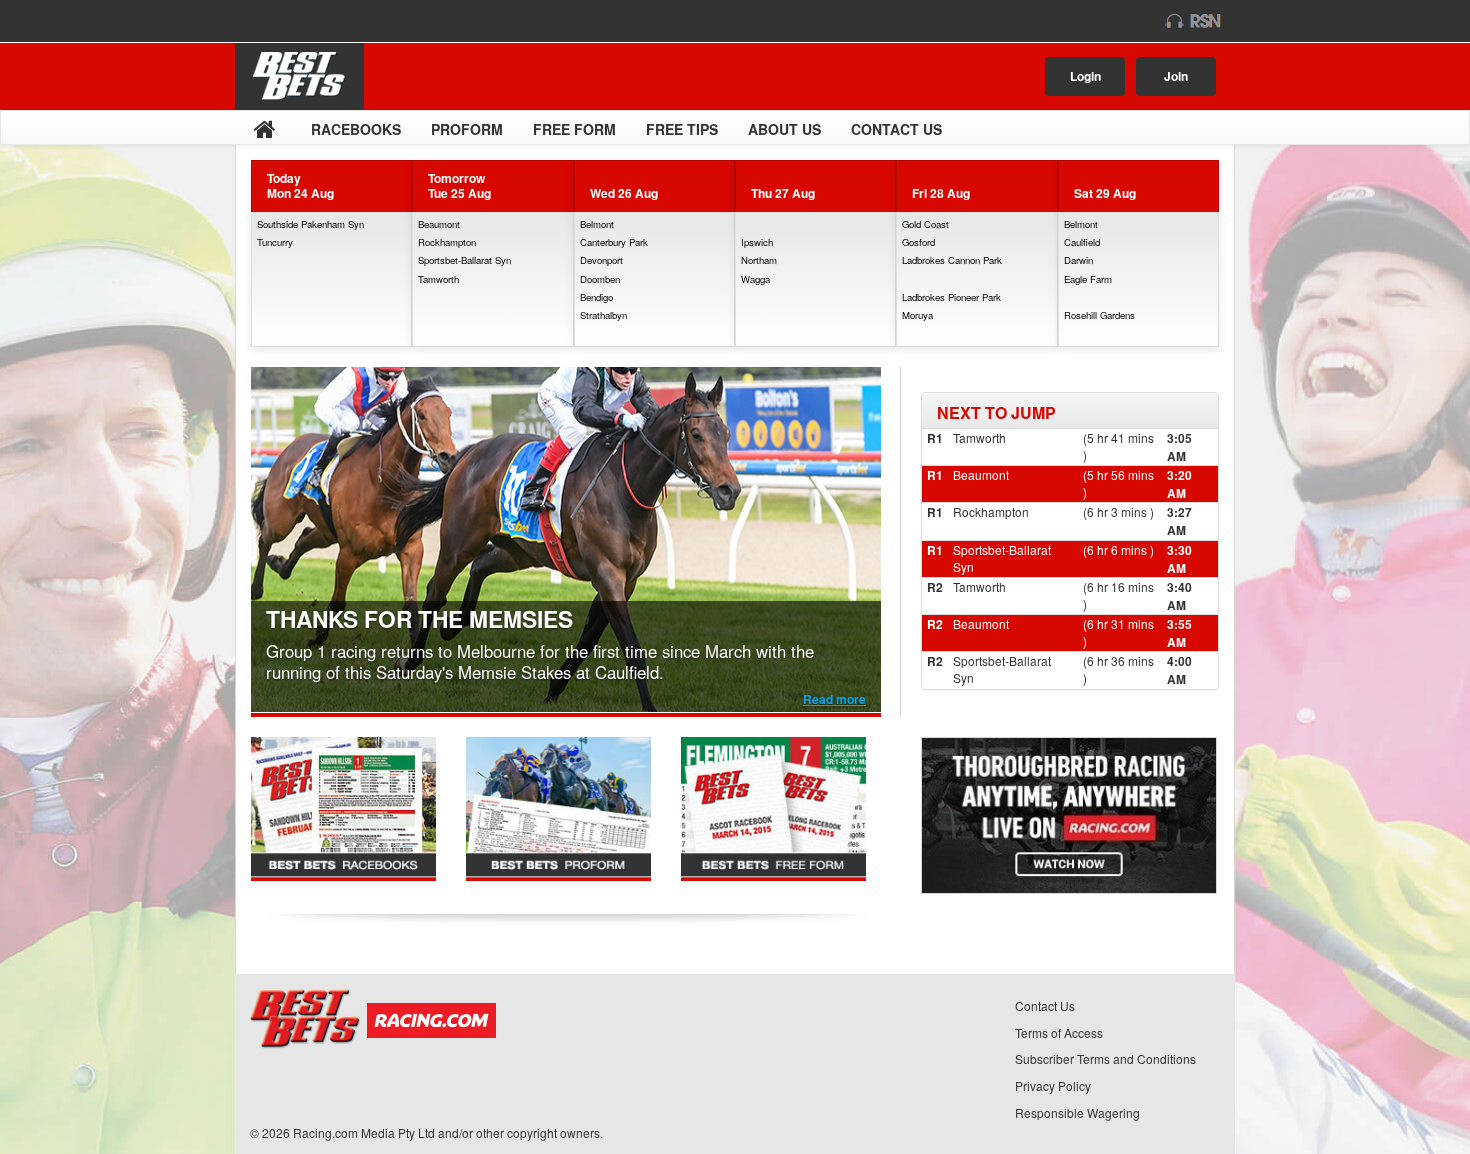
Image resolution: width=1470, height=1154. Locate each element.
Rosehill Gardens (1099, 315)
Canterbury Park (614, 242)
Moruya (917, 315)
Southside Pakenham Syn (310, 224)
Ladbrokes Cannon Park (952, 260)
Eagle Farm (1088, 279)
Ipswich (757, 242)
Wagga (755, 279)
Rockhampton (447, 242)
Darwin (1078, 260)
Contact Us (896, 129)
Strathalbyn (603, 315)
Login (1085, 76)
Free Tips (682, 129)
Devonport (601, 260)
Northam (759, 260)
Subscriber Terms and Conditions (1105, 1058)
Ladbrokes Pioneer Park (951, 297)
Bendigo (596, 297)
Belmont (597, 224)
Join (1176, 76)
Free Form (574, 129)
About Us (784, 129)
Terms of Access (1059, 1032)
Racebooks (356, 129)
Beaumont (439, 224)
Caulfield (1082, 242)
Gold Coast (925, 224)
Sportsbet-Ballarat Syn (464, 260)
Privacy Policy (1053, 1085)
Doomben (600, 279)
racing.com (316, 21)
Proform (467, 129)
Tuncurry (275, 242)
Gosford (918, 242)
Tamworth (438, 279)
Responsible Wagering (1077, 1112)
